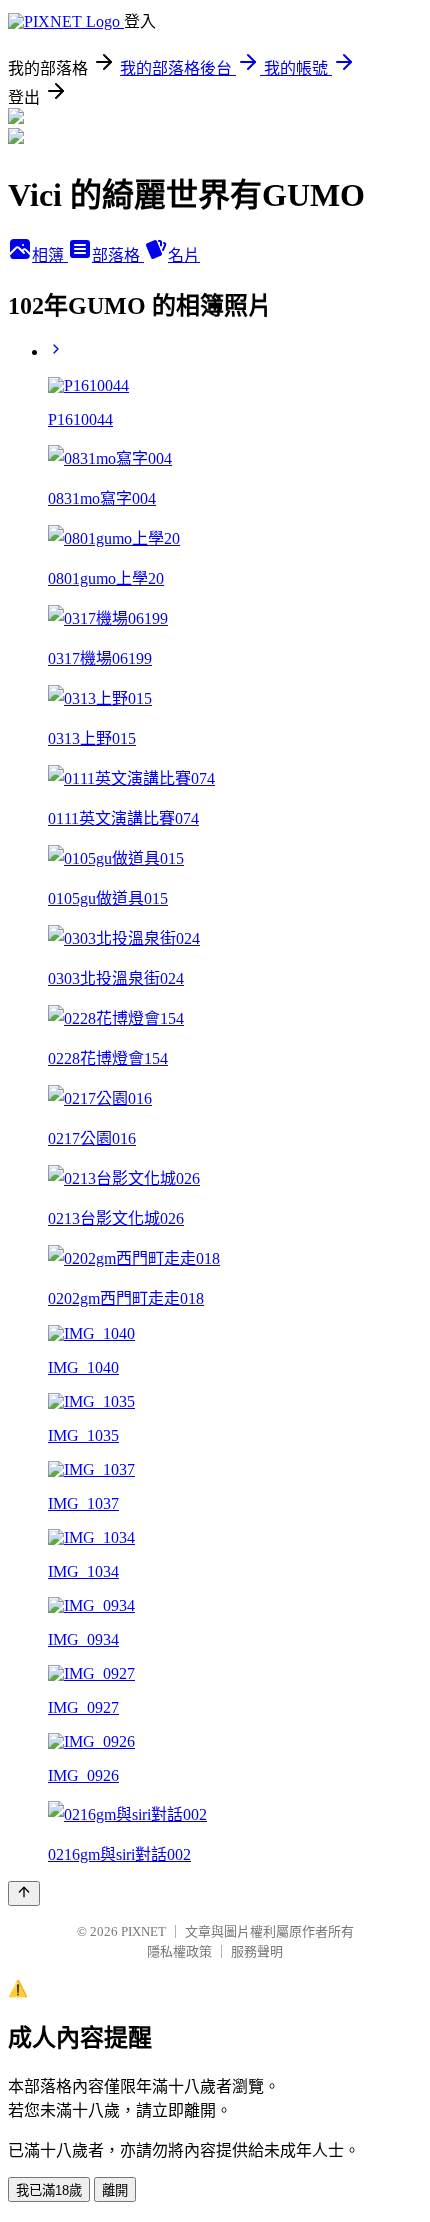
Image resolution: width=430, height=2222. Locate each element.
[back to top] (24, 1893)
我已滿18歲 (49, 2190)
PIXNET (143, 1931)
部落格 (118, 255)
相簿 (50, 255)
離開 (115, 2190)
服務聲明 (257, 1951)
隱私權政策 (179, 1951)
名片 (184, 255)
